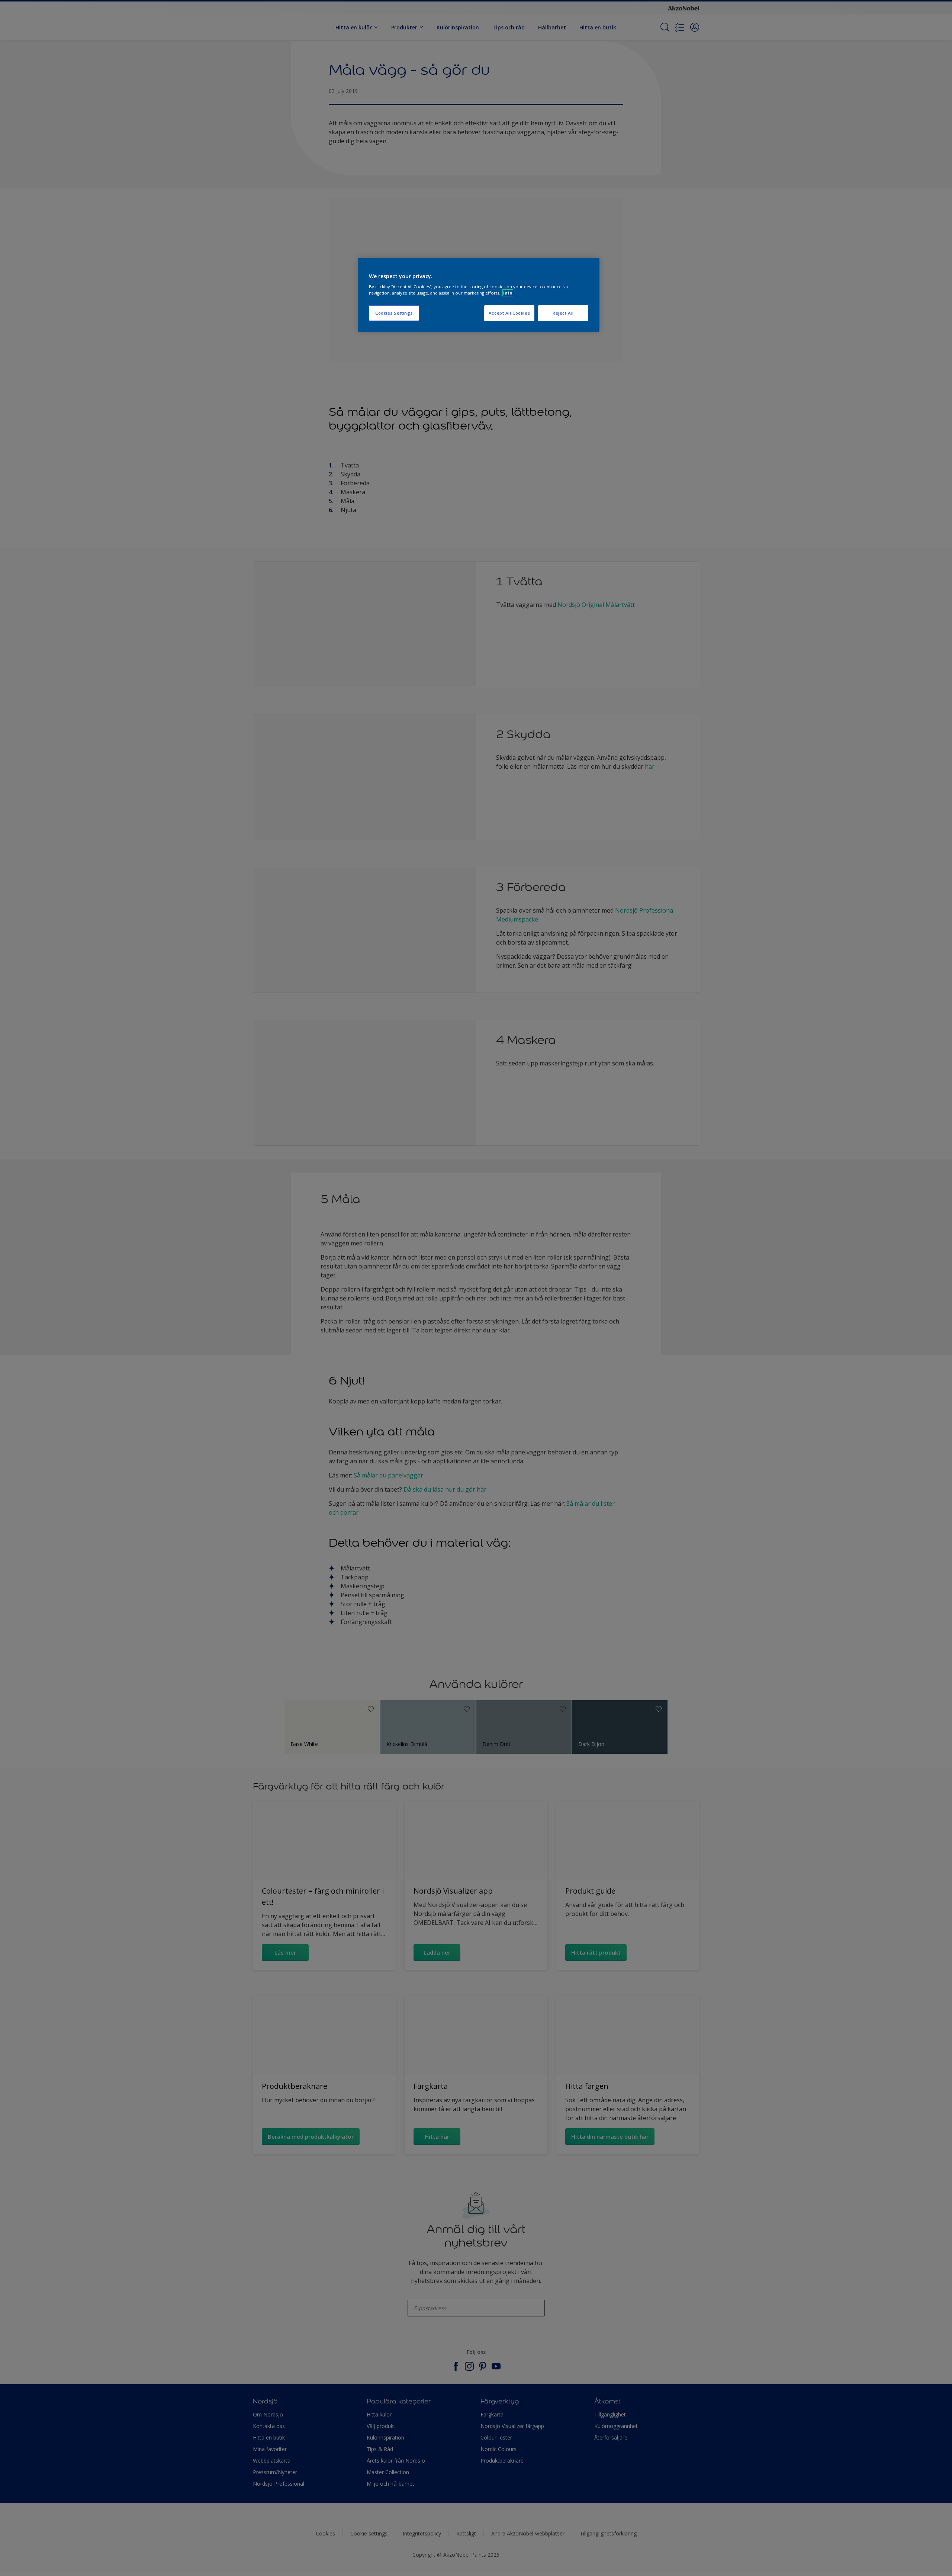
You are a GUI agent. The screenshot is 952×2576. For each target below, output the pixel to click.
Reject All (563, 313)
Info (508, 293)
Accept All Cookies (509, 313)
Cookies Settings (394, 313)
